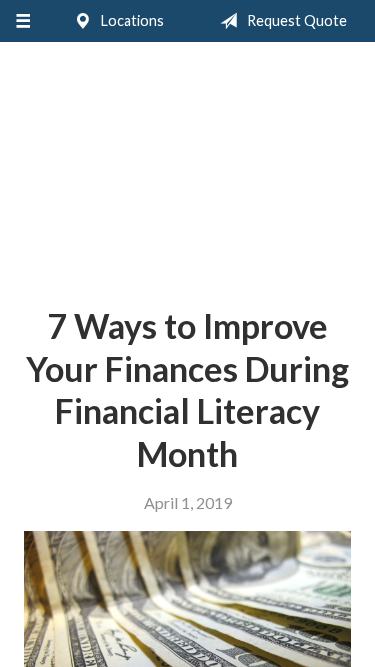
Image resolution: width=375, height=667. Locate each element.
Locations (131, 20)
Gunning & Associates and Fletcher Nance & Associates (187, 166)
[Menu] (22, 21)
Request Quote (295, 20)
